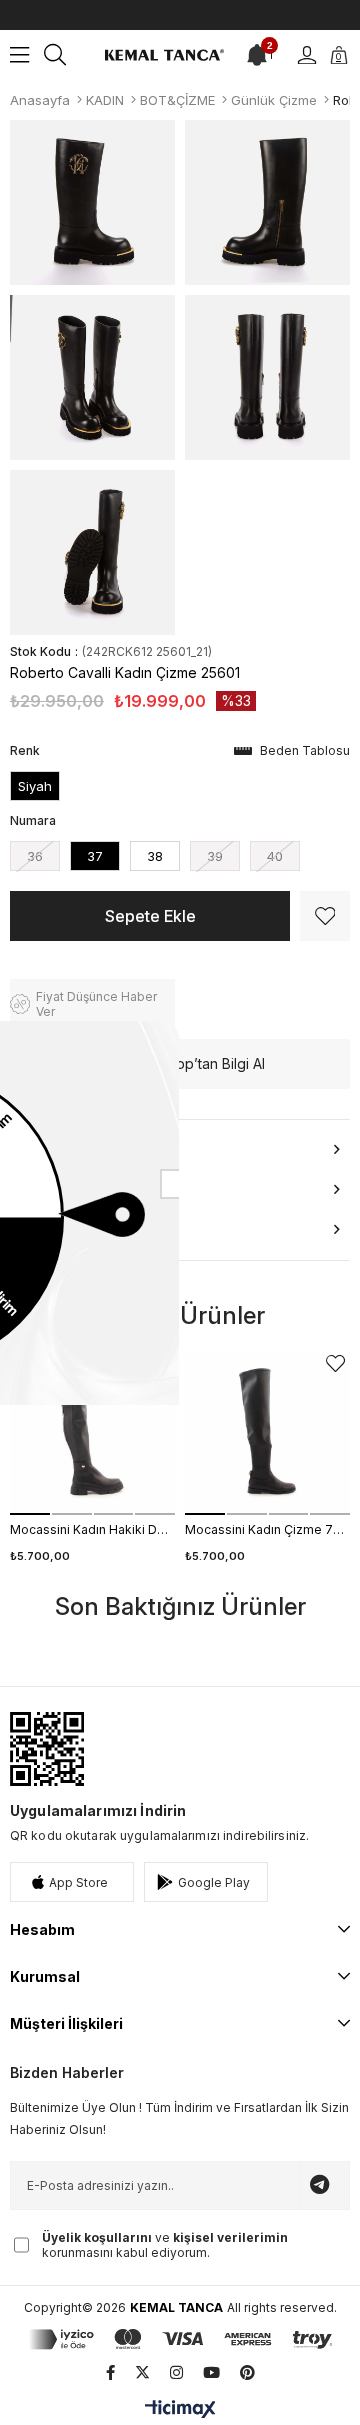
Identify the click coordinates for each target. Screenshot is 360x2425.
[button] (30, 1514)
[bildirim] (257, 55)
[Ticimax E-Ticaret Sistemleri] (180, 2410)
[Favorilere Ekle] (325, 916)
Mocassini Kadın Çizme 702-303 (267, 1529)
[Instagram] (176, 2372)
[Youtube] (211, 2372)
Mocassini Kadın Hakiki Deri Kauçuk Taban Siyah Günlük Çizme (92, 1529)
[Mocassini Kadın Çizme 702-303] (267, 1432)
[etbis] (47, 1749)
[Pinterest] (247, 2372)
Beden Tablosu (305, 750)
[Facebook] (110, 2372)
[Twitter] (142, 2372)
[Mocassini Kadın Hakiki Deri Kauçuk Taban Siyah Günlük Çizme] (92, 1432)
